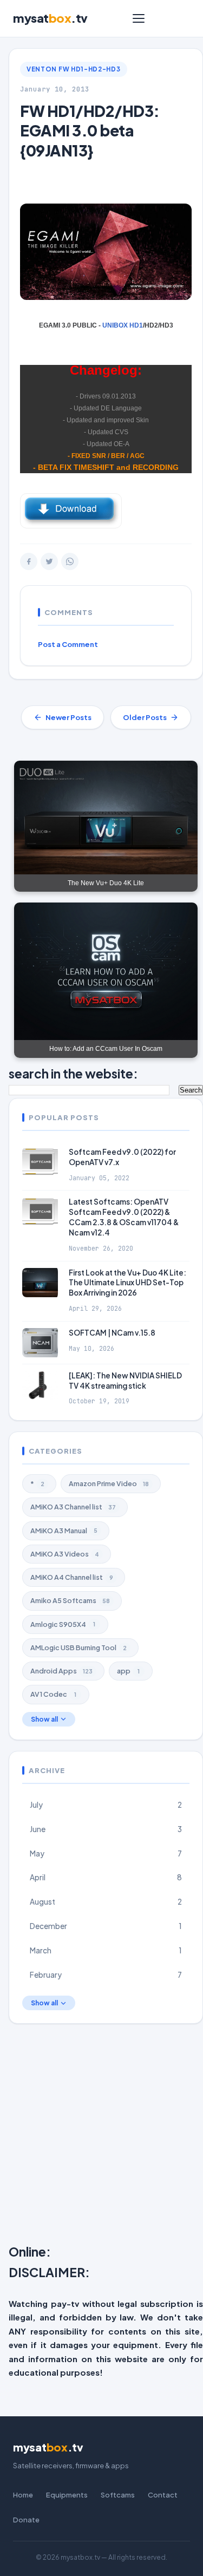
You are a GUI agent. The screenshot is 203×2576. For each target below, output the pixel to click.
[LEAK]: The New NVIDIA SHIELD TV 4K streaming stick (125, 1381)
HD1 (136, 325)
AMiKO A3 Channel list (73, 1507)
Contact (163, 2495)
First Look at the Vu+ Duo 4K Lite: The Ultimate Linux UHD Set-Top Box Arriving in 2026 (127, 1283)
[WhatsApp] (70, 561)
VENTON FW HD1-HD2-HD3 (74, 69)
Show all (44, 1719)
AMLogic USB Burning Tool (78, 1647)
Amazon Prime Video (109, 1483)
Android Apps (61, 1671)
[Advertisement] (101, 2136)
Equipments (67, 2495)
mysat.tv (50, 18)
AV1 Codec (53, 1694)
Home (23, 2495)
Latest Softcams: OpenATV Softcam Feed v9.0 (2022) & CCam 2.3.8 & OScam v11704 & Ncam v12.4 (124, 1217)
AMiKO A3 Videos (65, 1554)
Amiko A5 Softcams (70, 1600)
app (128, 1671)
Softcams (118, 2495)
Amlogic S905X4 (63, 1624)
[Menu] (139, 18)
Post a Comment (68, 644)
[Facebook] (29, 561)
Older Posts (145, 717)
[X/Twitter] (49, 561)
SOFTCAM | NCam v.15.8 (112, 1333)
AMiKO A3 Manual (64, 1531)
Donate (26, 2520)
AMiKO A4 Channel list (72, 1577)
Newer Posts (68, 717)
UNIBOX (116, 325)
